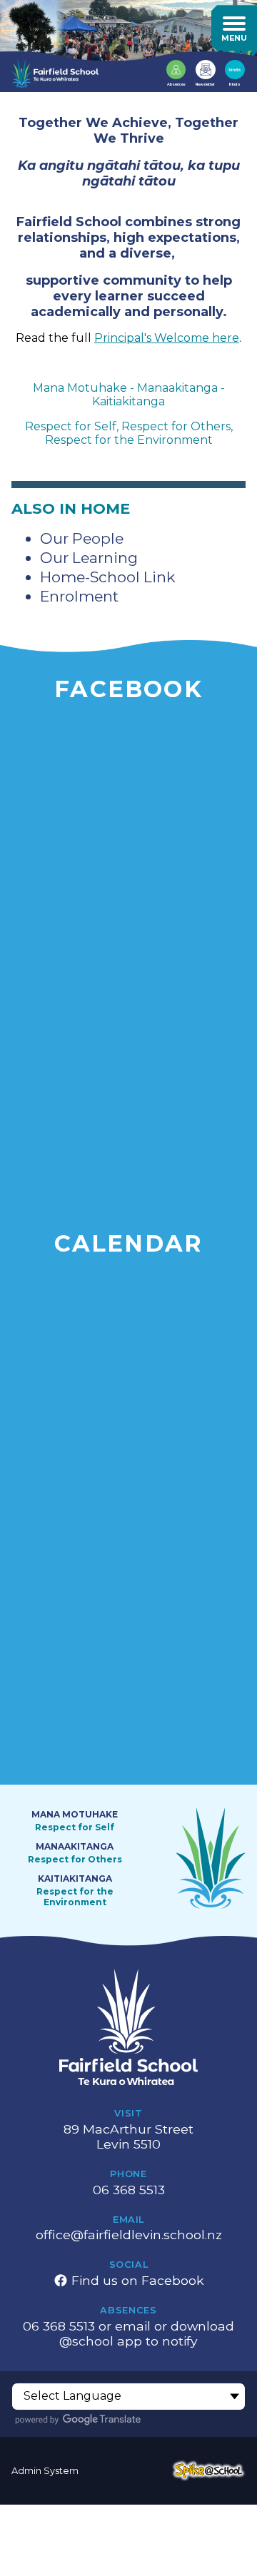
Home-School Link (107, 577)
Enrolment (79, 596)
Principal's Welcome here (167, 338)
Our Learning (89, 558)
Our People (82, 538)
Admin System (45, 2471)
